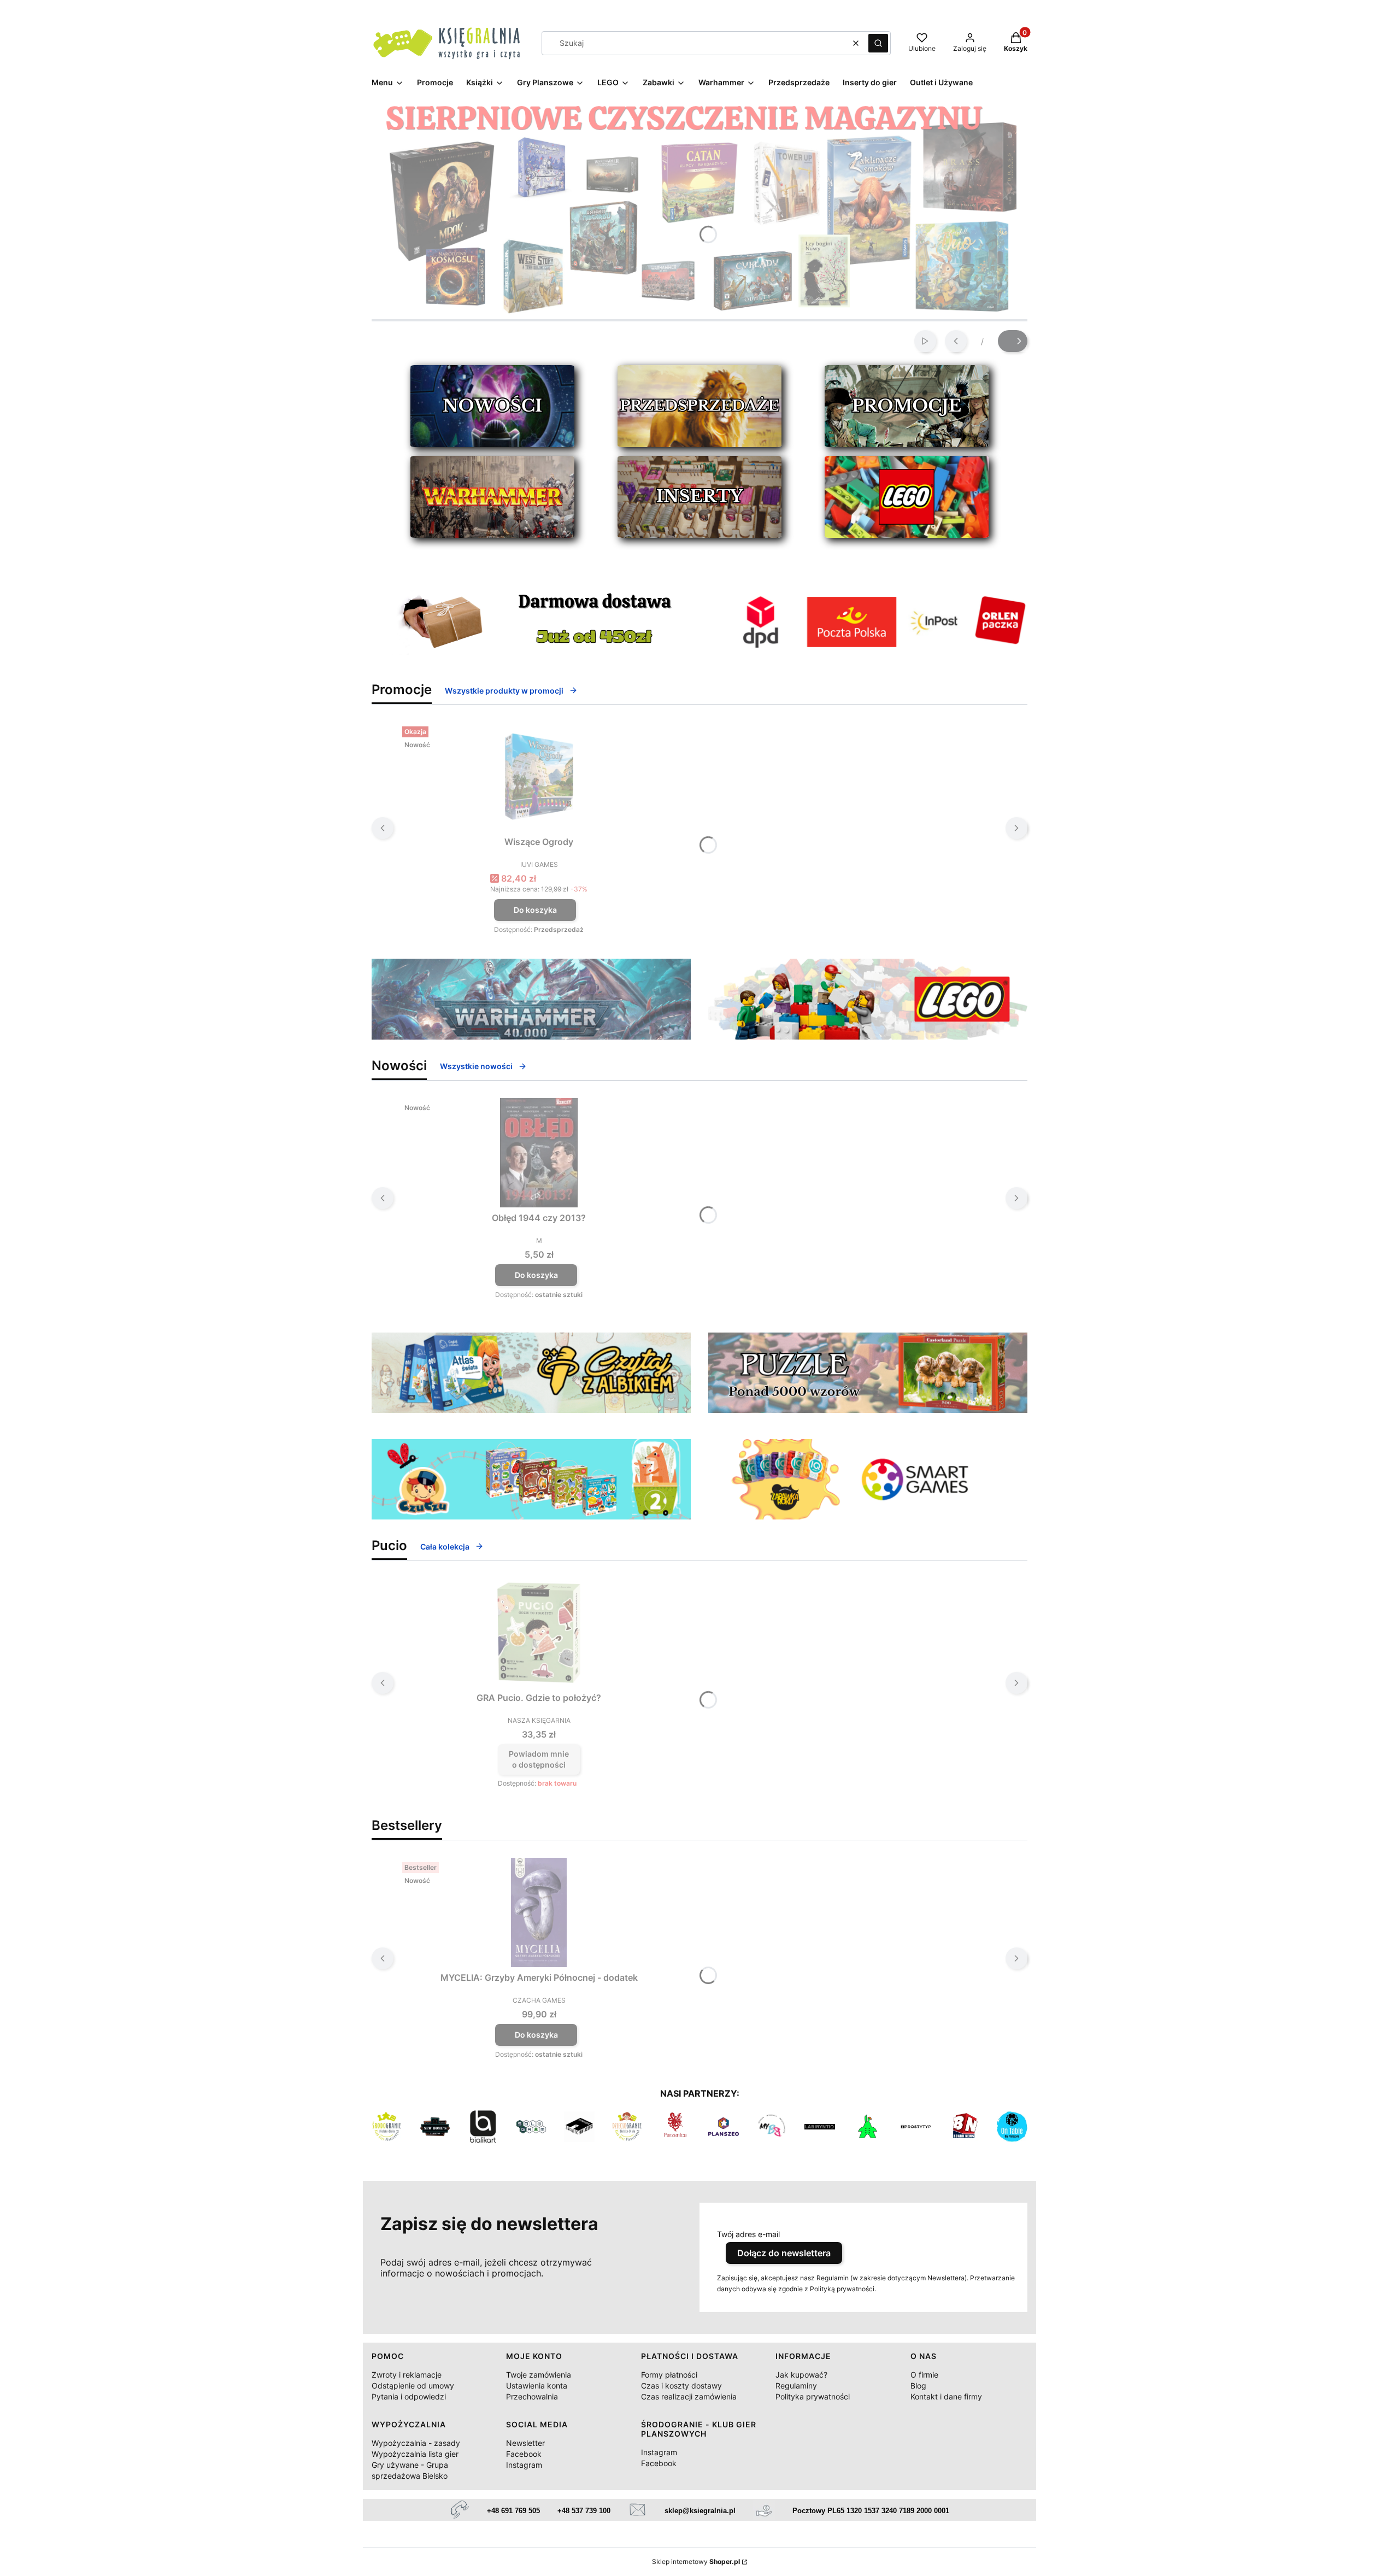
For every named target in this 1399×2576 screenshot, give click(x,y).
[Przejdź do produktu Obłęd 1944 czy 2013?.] (539, 1153)
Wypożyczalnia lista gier (415, 2454)
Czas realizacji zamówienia (689, 2396)
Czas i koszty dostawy (681, 2386)
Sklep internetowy (696, 2562)
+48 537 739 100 (584, 2511)
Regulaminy (796, 2386)
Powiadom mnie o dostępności (539, 1759)
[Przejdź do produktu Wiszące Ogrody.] (539, 777)
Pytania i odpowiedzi (409, 2396)
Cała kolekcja (445, 1547)
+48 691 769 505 (513, 2511)
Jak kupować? (801, 2375)
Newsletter (525, 2443)
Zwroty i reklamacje (407, 2375)
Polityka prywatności (813, 2396)
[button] (878, 43)
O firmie (924, 2375)
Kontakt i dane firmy (946, 2396)
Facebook (524, 2454)
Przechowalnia (532, 2396)
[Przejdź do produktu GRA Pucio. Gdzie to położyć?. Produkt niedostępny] (539, 1633)
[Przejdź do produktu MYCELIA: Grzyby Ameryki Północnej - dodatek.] (539, 1912)
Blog (918, 2386)
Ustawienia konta (537, 2386)
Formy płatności (669, 2375)
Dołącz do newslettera (784, 2253)
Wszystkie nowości (476, 1066)
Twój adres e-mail (748, 2234)
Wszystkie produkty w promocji (504, 691)
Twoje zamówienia (539, 2375)
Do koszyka (535, 910)
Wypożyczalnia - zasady (416, 2443)
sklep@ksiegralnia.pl (700, 2511)
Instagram (524, 2465)
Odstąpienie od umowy (413, 2386)
